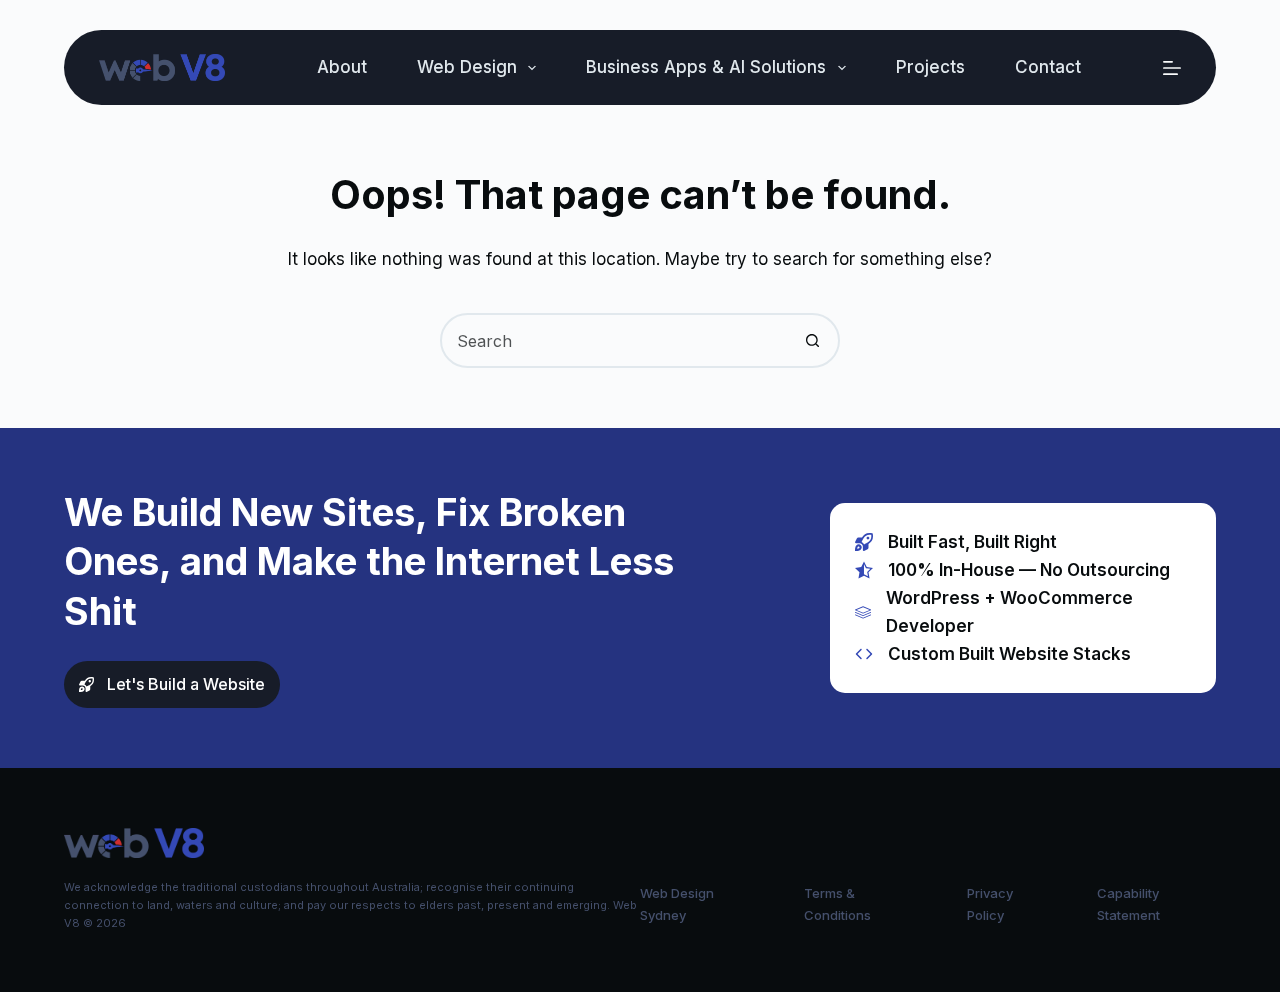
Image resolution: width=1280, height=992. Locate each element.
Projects (930, 67)
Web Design (467, 67)
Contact (1048, 67)
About (342, 67)
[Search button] (812, 340)
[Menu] (1172, 68)
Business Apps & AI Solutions (706, 67)
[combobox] (614, 340)
